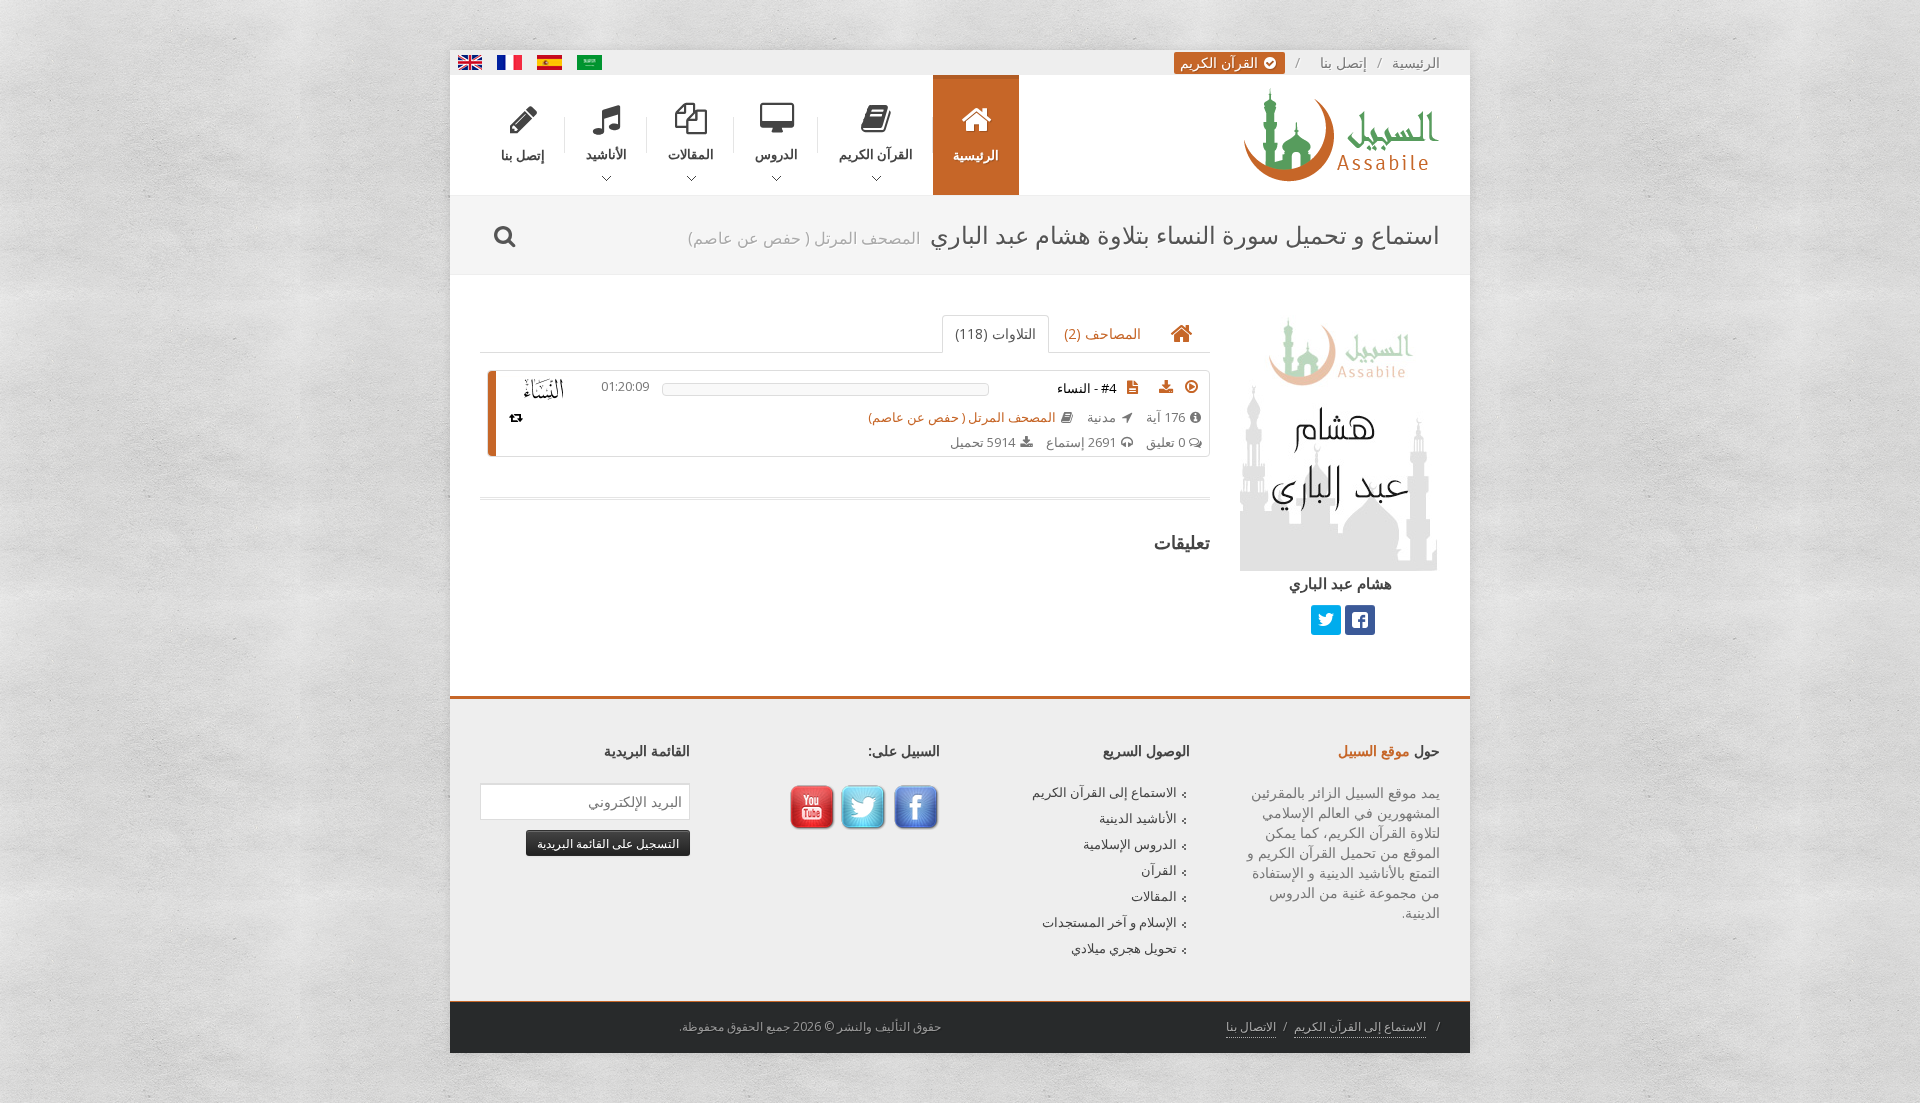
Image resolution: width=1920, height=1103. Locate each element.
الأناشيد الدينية (1138, 818)
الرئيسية (1416, 62)
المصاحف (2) (1102, 333)
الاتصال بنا (1251, 1026)
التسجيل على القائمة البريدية (608, 843)
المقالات (1154, 896)
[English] (470, 62)
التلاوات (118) (995, 333)
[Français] (510, 62)
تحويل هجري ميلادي (1124, 948)
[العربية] (590, 62)
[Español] (550, 62)
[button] (1192, 387)
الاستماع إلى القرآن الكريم (1104, 792)
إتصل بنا (1343, 62)
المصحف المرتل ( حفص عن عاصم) (962, 417)
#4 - (1086, 388)
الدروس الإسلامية (1130, 844)
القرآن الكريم (1221, 62)
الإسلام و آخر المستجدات (1109, 922)
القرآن (1159, 870)
